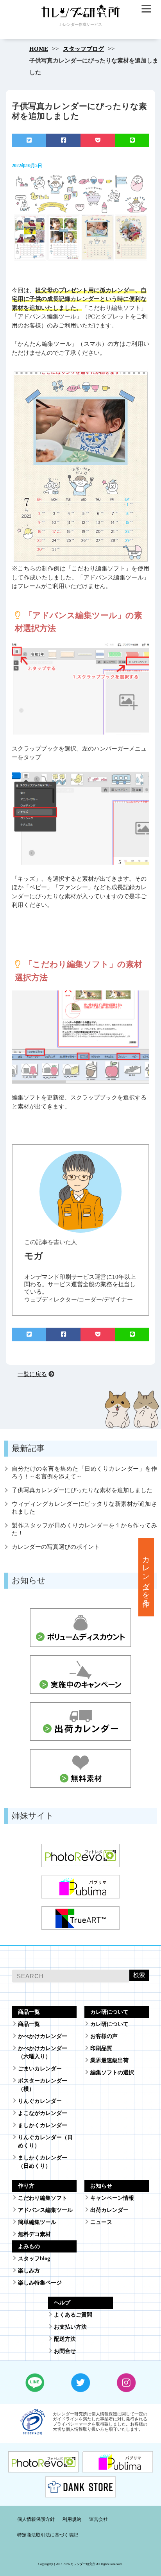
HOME (39, 49)
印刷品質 (101, 2048)
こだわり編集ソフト (43, 2198)
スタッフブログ (83, 49)
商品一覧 (29, 2024)
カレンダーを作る (146, 1577)
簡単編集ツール (37, 2222)
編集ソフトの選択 (112, 2073)
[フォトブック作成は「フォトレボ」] (43, 2468)
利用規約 (72, 2519)
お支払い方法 (70, 2327)
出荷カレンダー (109, 2210)
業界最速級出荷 (109, 2060)
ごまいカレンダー (40, 2069)
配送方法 (65, 2339)
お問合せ (65, 2351)
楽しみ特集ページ (40, 2283)
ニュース (101, 2222)
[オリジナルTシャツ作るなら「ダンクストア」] (80, 2493)
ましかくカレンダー (43, 2125)
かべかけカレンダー (43, 2036)
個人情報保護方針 (36, 2519)
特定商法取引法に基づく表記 (48, 2535)
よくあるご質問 (73, 2315)
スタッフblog (34, 2259)
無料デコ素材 (34, 2234)
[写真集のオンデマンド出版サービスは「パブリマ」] (118, 2468)
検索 (139, 1975)
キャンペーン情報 (112, 2198)
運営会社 (98, 2519)
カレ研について (109, 2024)
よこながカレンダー (43, 2113)
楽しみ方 (29, 2271)
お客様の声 (104, 2036)
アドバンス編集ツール (45, 2210)
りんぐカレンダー (40, 2101)
